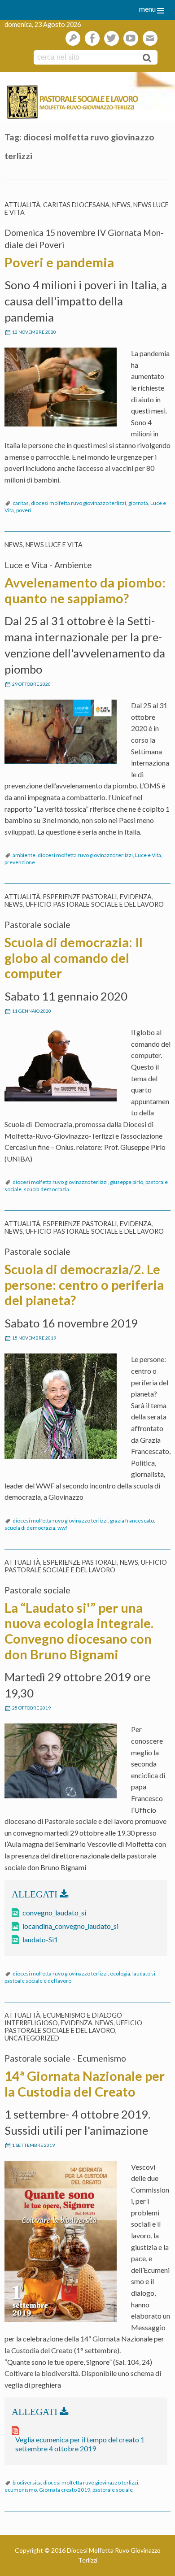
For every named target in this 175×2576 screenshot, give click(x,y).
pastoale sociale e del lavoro (38, 1981)
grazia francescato (132, 1521)
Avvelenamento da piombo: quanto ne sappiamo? (85, 590)
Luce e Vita (148, 855)
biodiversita (27, 2482)
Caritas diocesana (76, 205)
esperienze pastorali (80, 897)
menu (147, 9)
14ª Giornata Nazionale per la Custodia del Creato (85, 2084)
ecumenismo (21, 2490)
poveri (24, 510)
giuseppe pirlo (127, 1182)
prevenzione (20, 862)
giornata (138, 503)
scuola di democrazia (30, 1528)
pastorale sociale (113, 2490)
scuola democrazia (46, 1189)
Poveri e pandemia (59, 262)
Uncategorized (32, 2038)
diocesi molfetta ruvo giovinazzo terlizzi (79, 503)
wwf (62, 1528)
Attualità (22, 205)
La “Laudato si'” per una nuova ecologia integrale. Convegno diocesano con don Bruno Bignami (79, 1631)
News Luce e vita (54, 545)
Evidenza (136, 897)
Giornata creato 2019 (65, 2490)
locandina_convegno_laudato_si (70, 1926)
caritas (21, 503)
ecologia (120, 1973)
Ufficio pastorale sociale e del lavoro (95, 904)
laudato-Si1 (40, 1939)
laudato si (144, 1973)
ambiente (24, 855)
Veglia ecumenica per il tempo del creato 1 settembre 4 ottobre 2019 (80, 2444)
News (121, 205)
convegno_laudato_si (54, 1912)
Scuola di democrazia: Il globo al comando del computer (74, 958)
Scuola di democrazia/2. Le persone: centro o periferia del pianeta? (84, 1285)
